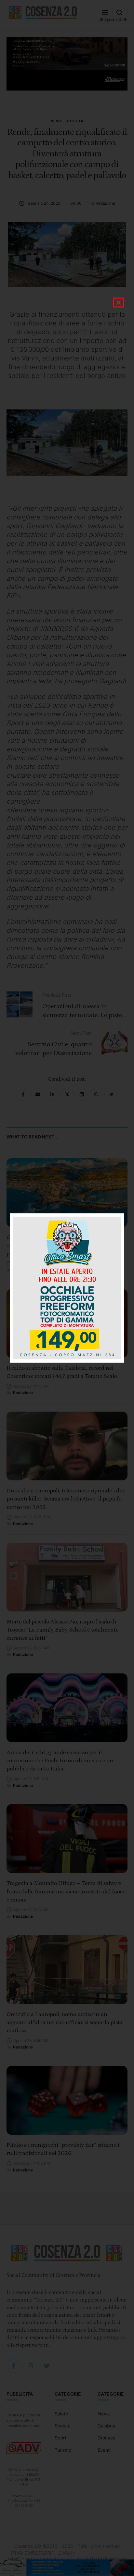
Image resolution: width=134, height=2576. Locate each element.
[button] (119, 303)
